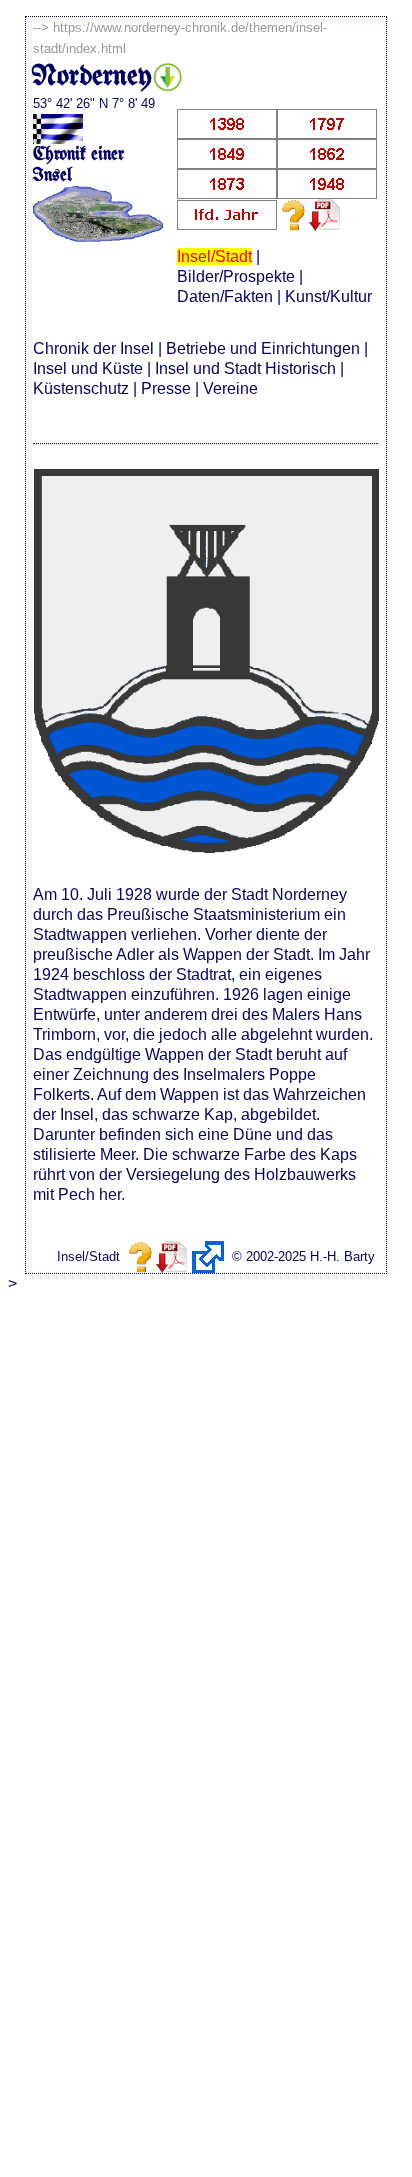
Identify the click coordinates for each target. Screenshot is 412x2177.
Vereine (230, 388)
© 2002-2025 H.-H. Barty (303, 1256)
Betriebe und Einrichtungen (263, 348)
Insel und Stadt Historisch (245, 368)
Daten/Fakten (225, 296)
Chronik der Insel (93, 348)
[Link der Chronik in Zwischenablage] (208, 1257)
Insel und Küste (88, 368)
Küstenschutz (81, 388)
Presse (166, 388)
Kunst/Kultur (328, 296)
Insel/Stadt (214, 256)
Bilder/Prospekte (236, 276)
